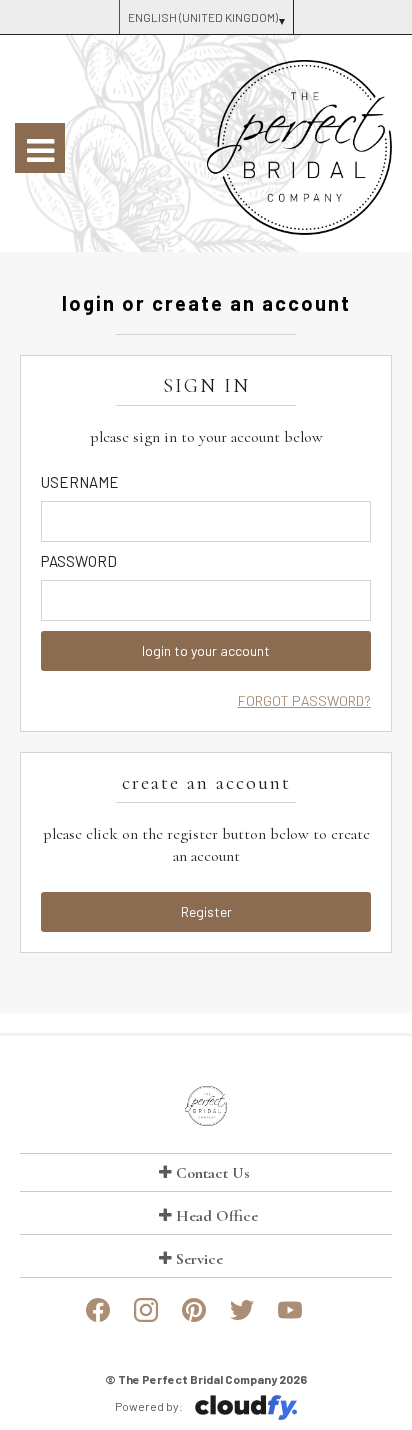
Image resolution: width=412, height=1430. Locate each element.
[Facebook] (98, 1318)
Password (79, 561)
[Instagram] (146, 1318)
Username (80, 482)
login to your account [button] (206, 650)
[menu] (40, 148)
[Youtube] (290, 1318)
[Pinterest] (194, 1318)
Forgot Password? (304, 700)
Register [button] (206, 911)
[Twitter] (242, 1318)
